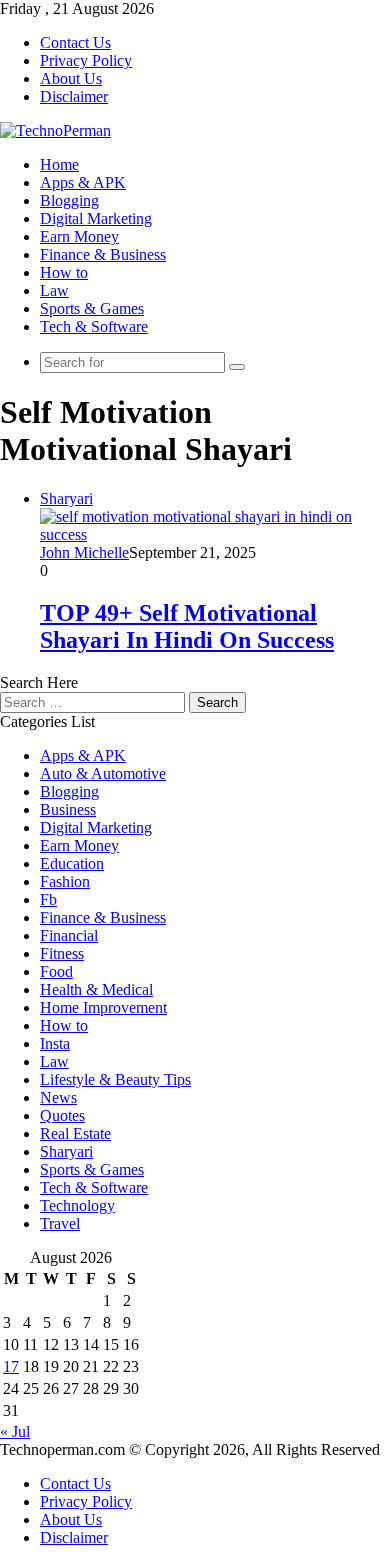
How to (64, 272)
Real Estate (75, 1133)
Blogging (69, 200)
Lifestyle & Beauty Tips (115, 1079)
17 (11, 1366)
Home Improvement (103, 1007)
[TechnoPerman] (55, 130)
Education (72, 863)
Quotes (62, 1115)
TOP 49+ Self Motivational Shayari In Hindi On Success (187, 626)
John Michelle (84, 552)
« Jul (15, 1431)
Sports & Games (92, 308)
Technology (77, 1205)
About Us (71, 78)
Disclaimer (74, 96)
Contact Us (75, 42)
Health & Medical (96, 989)
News (58, 1097)
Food (56, 971)
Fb (48, 899)
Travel (60, 1223)
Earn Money (79, 236)
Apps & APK (83, 182)
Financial (69, 935)
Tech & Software (94, 326)
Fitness (62, 953)
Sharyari (66, 1151)
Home (59, 164)
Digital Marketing (96, 218)
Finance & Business (103, 254)
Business (68, 809)
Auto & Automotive (103, 773)
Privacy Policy (86, 60)
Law (54, 290)
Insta (55, 1043)
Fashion (65, 881)
